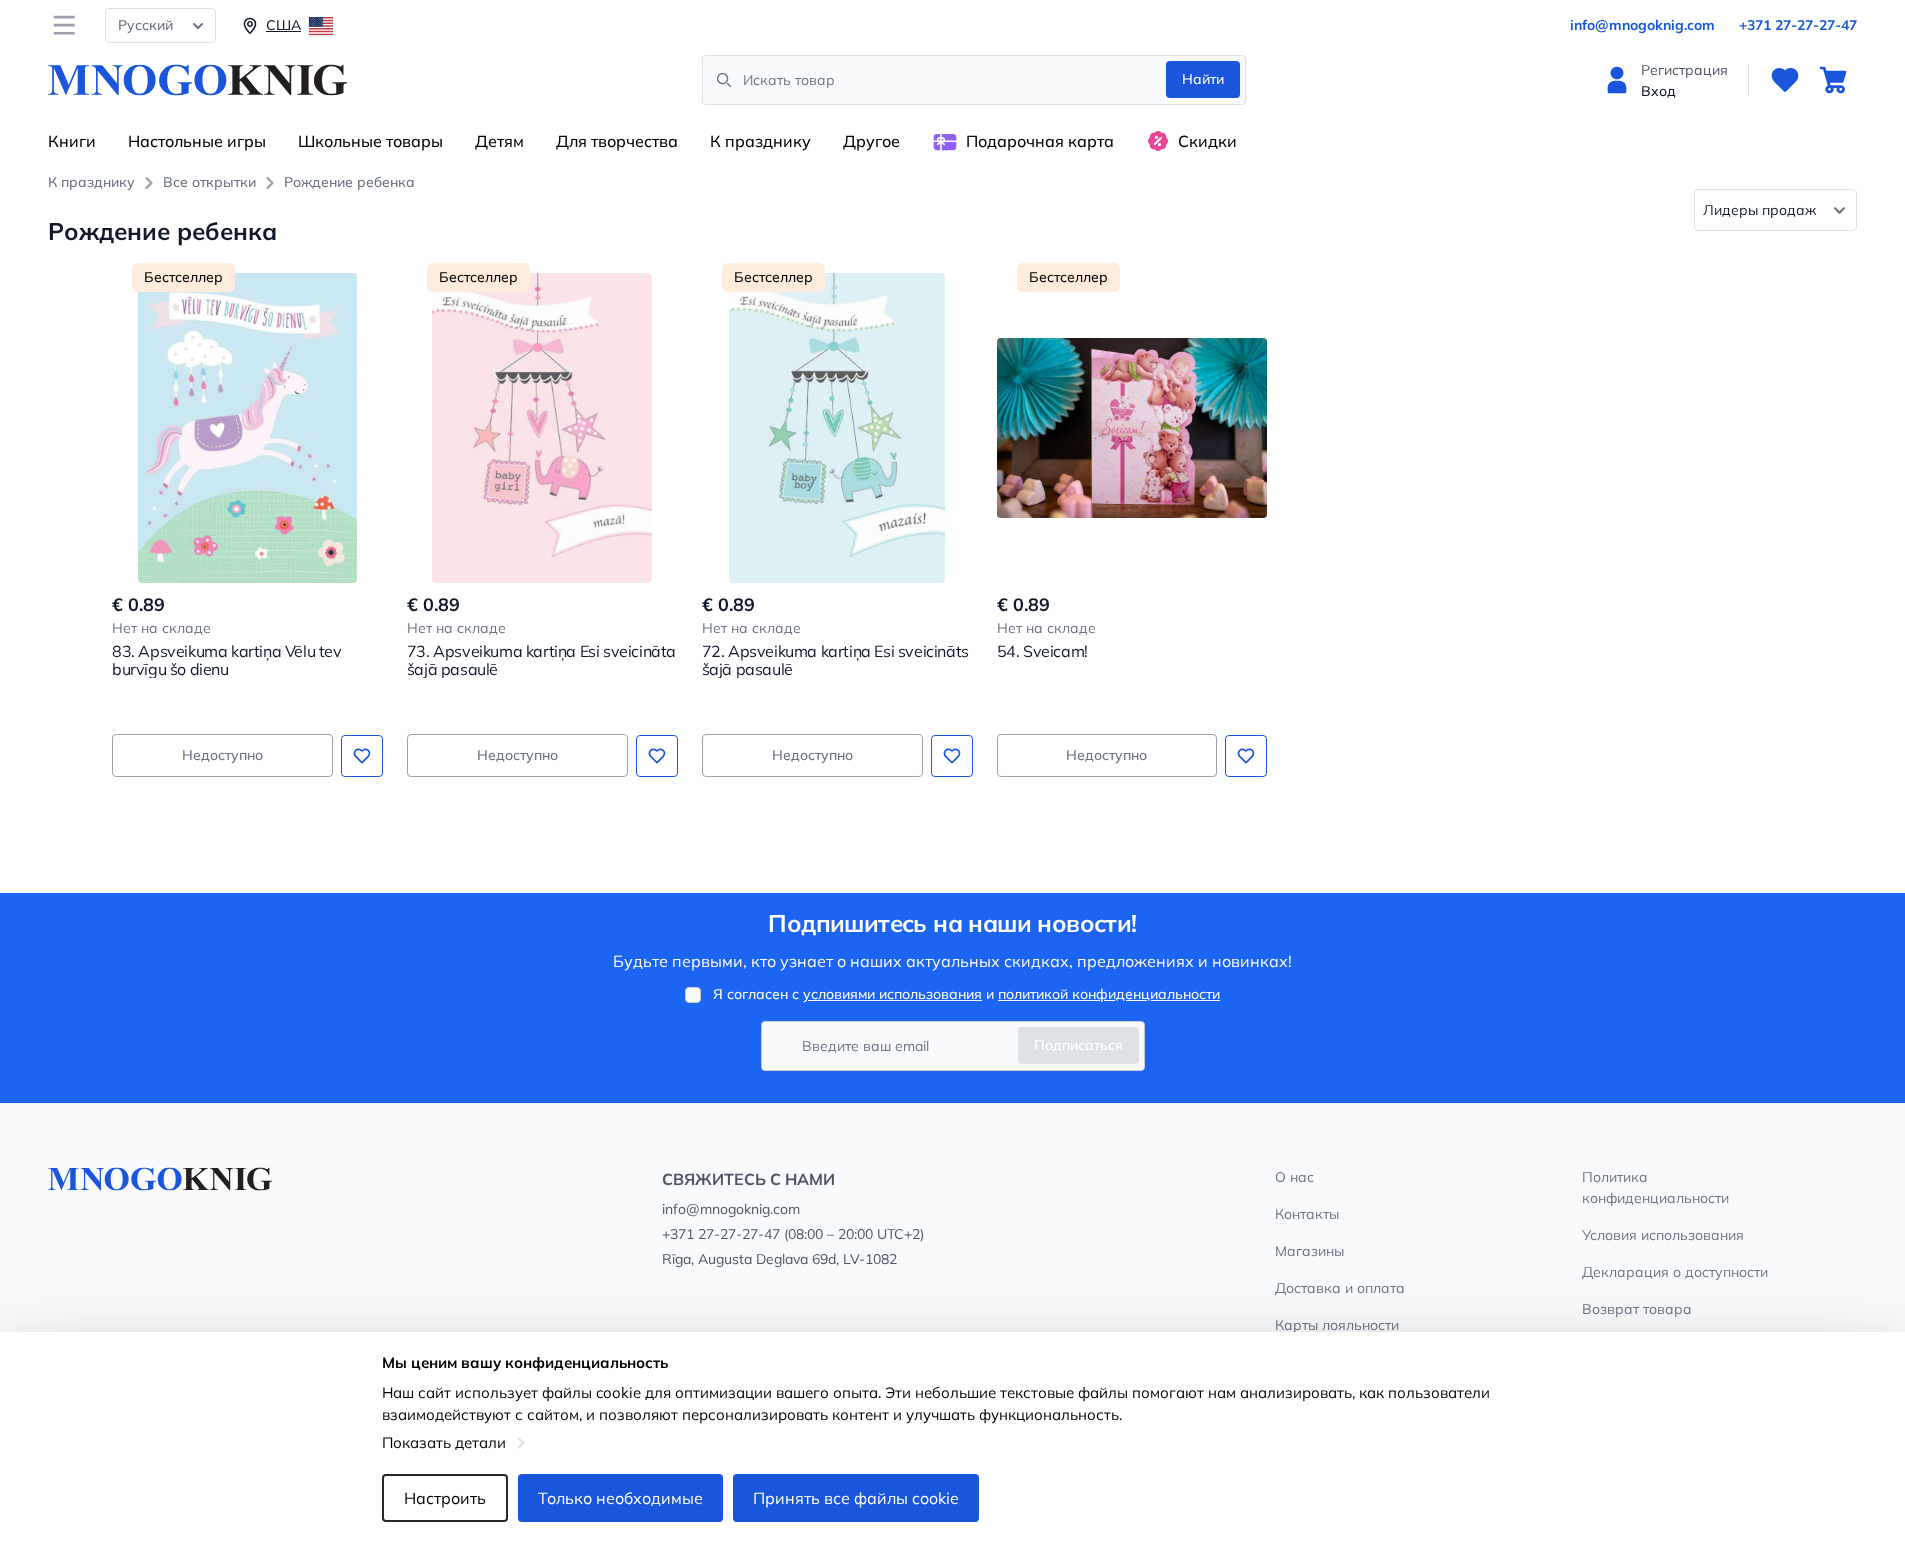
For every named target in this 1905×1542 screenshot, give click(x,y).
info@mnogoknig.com (1642, 25)
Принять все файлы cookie (856, 1498)
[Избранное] (1785, 80)
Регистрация (1684, 70)
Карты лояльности (1337, 1325)
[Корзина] (1833, 80)
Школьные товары (370, 141)
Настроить (445, 1498)
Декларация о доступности (1675, 1272)
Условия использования (1663, 1235)
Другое (871, 141)
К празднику (760, 141)
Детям (499, 141)
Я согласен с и (966, 994)
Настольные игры (197, 141)
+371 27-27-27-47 (1798, 25)
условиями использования (892, 994)
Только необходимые (620, 1498)
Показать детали (444, 1442)
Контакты (1307, 1214)
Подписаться (1078, 1045)
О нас (1294, 1177)
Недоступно (222, 755)
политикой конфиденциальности (1109, 994)
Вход (1658, 91)
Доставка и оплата (1340, 1288)
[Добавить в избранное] (362, 756)
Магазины (1309, 1251)
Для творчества (617, 141)
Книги (72, 141)
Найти (1203, 79)
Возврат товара (1637, 1309)
